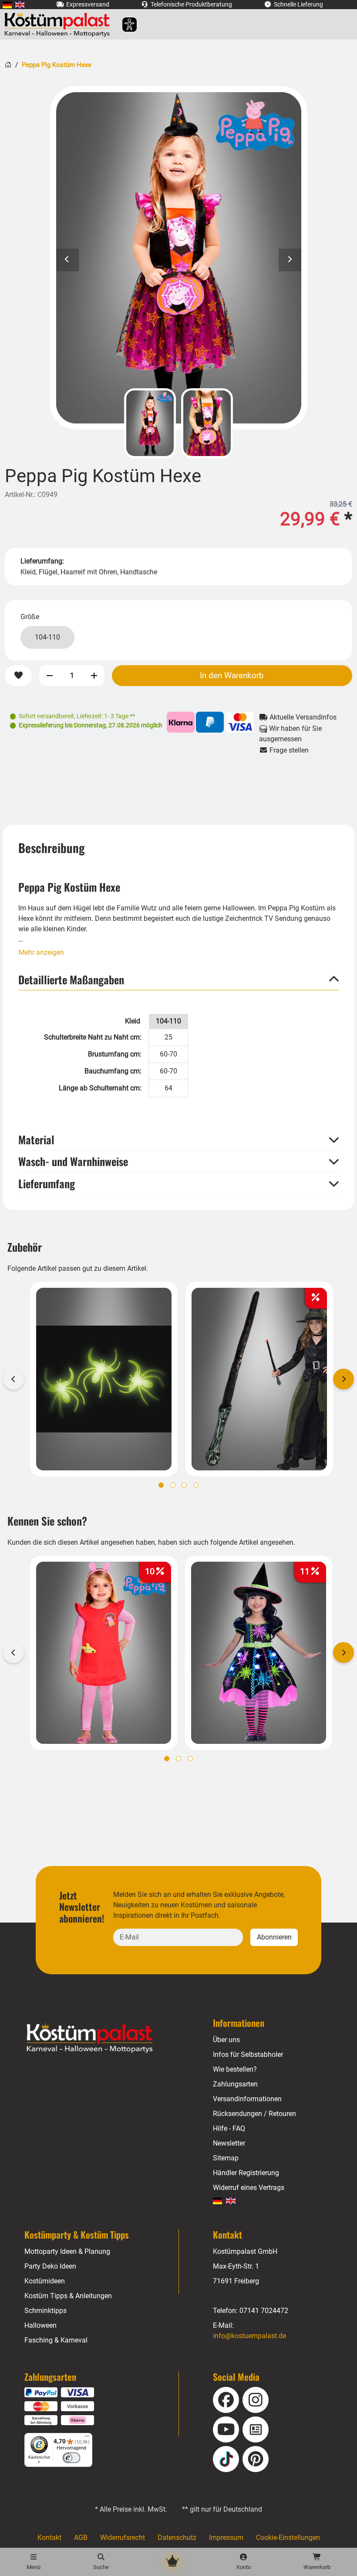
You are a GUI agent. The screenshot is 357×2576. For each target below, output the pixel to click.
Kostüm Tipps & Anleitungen (68, 2296)
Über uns (226, 2040)
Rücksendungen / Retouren (254, 2114)
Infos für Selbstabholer (248, 2054)
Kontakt (49, 2538)
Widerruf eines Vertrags (249, 2188)
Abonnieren (274, 1937)
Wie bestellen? (235, 2069)
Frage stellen (288, 750)
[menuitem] (7, 5)
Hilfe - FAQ (229, 2128)
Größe (30, 617)
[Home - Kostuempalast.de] (101, 2038)
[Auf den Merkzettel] (18, 676)
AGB (81, 2538)
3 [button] (184, 1485)
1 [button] (161, 1485)
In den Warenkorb (232, 675)
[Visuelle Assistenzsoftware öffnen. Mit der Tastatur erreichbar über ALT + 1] (124, 25)
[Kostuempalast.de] (59, 24)
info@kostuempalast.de (249, 2336)
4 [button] (196, 1485)
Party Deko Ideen (50, 2266)
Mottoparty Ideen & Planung (67, 2251)
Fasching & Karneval (56, 2340)
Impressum (226, 2538)
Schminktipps (45, 2311)
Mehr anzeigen (41, 952)
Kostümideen (45, 2281)
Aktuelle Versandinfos (302, 717)
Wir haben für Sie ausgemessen (290, 734)
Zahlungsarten (235, 2084)
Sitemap (226, 2158)
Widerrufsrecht (123, 2538)
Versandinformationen (247, 2099)
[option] (179, 258)
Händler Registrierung (246, 2173)
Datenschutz (177, 2538)
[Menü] (87, 2438)
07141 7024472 (264, 2311)
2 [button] (173, 1485)
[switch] (71, 2458)
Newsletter (229, 2143)
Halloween (40, 2325)
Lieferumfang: (42, 561)
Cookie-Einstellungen (288, 2538)
